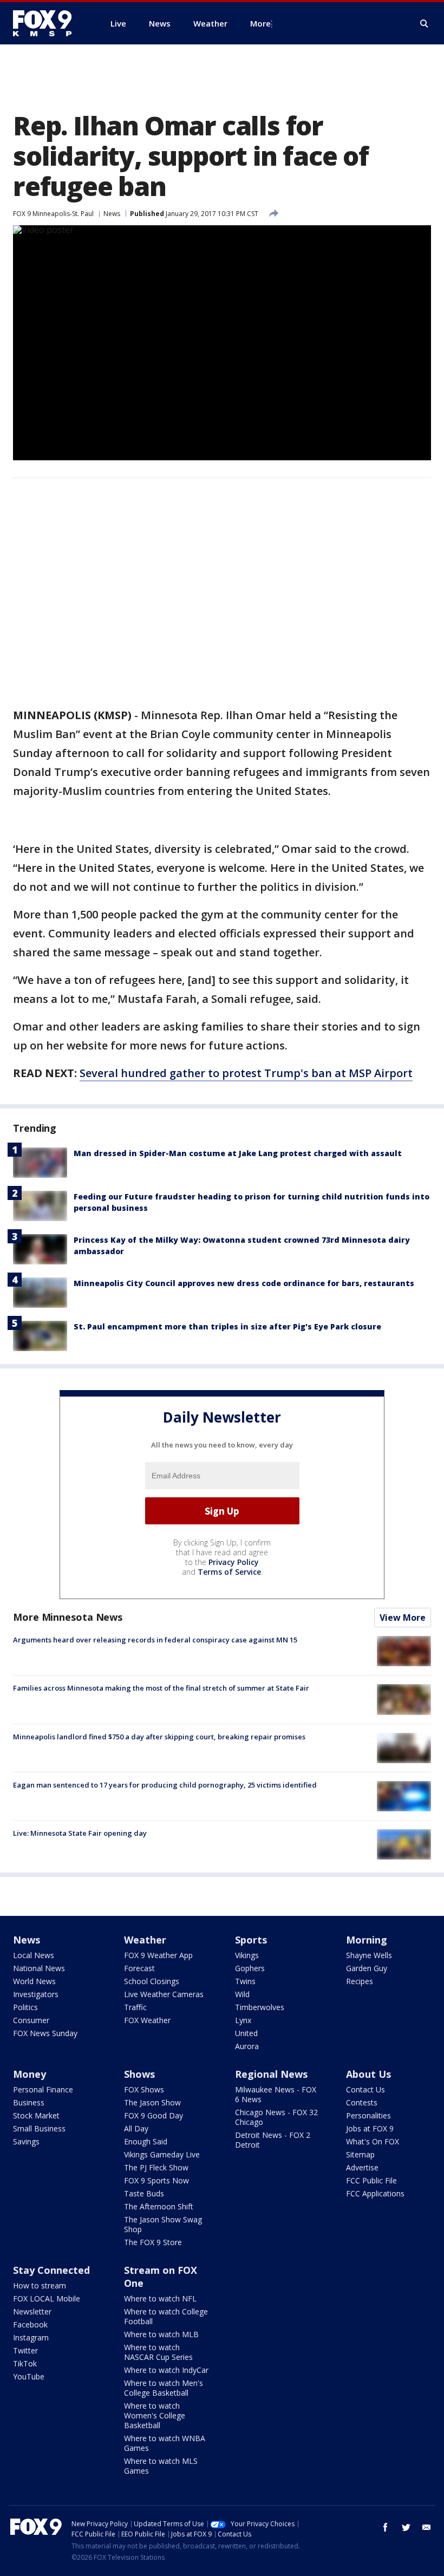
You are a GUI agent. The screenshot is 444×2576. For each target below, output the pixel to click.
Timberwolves (260, 2007)
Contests (362, 2102)
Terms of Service (229, 1572)
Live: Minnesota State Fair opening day (80, 1833)
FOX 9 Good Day (154, 2115)
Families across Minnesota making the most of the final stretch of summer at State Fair (161, 1688)
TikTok (25, 2363)
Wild (242, 1994)
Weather (145, 1940)
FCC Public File (371, 2180)
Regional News (271, 2074)
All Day (136, 2128)
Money (30, 2074)
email (427, 2527)
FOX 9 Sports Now (156, 2180)
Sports (251, 1940)
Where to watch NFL (160, 2298)
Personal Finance (43, 2089)
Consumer (31, 2020)
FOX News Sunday (45, 2033)
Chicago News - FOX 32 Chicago (276, 2117)
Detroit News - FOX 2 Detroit (273, 2140)
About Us (368, 2074)
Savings (26, 2141)
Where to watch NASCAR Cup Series (158, 2352)
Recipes (360, 1981)
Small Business (39, 2128)
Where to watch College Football (166, 2316)
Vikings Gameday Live (162, 2154)
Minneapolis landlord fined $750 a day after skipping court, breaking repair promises (159, 1737)
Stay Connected (51, 2270)
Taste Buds (144, 2193)
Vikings (247, 1955)
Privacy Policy (234, 1562)
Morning (367, 1940)
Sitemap (360, 2154)
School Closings (152, 1981)
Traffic (135, 2007)
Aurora (247, 2046)
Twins (245, 1981)
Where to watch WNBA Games (165, 2443)
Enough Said (146, 2141)
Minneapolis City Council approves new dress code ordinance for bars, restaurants (244, 1283)
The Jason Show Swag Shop (163, 2224)
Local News (34, 1955)
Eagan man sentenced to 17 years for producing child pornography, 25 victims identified (165, 1785)
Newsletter (32, 2311)
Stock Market (36, 2115)
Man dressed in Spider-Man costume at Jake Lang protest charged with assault (238, 1153)
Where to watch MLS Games (161, 2466)
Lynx (243, 2020)
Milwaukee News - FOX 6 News (276, 2094)
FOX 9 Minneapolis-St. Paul (53, 214)
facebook (386, 2527)
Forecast (139, 1968)
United (246, 2033)
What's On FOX (373, 2141)
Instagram (31, 2337)
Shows (139, 2074)
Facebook (30, 2324)
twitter (406, 2527)
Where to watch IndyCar (166, 2370)
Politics (25, 2007)
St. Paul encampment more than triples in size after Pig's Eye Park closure (227, 1326)
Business (29, 2102)
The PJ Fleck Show (156, 2167)
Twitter (25, 2350)
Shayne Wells (369, 1955)
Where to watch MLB (161, 2334)
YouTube (29, 2376)
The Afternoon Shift (159, 2206)
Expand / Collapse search (425, 24)
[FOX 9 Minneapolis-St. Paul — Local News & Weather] (49, 23)
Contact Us (365, 2089)
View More (403, 1618)
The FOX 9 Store (153, 2242)
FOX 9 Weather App (158, 1955)
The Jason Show (152, 2102)
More (260, 23)
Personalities (368, 2115)
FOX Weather (147, 2020)
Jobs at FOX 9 (370, 2128)
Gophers (250, 1968)
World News (34, 1981)
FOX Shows (144, 2089)
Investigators (36, 1994)
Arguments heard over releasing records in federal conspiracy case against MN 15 (155, 1640)
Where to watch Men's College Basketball (164, 2388)
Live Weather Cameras (164, 1994)
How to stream (40, 2285)
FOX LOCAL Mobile (47, 2298)
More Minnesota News (68, 1617)
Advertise (362, 2167)
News (112, 214)
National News (39, 1968)
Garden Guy (367, 1968)
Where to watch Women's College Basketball (155, 2415)
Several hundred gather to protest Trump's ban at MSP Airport (246, 1073)
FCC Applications (375, 2193)
